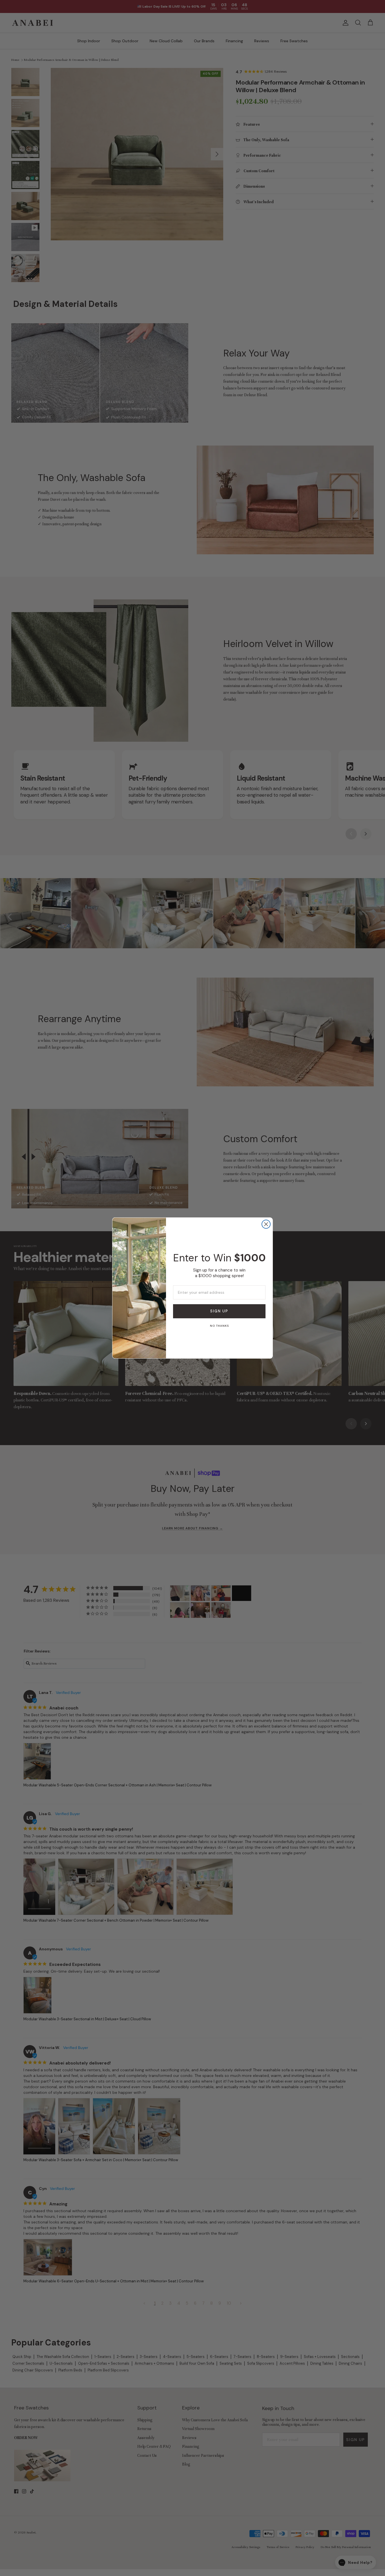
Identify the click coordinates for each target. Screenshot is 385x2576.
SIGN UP (219, 1311)
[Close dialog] (266, 1224)
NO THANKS (219, 1326)
